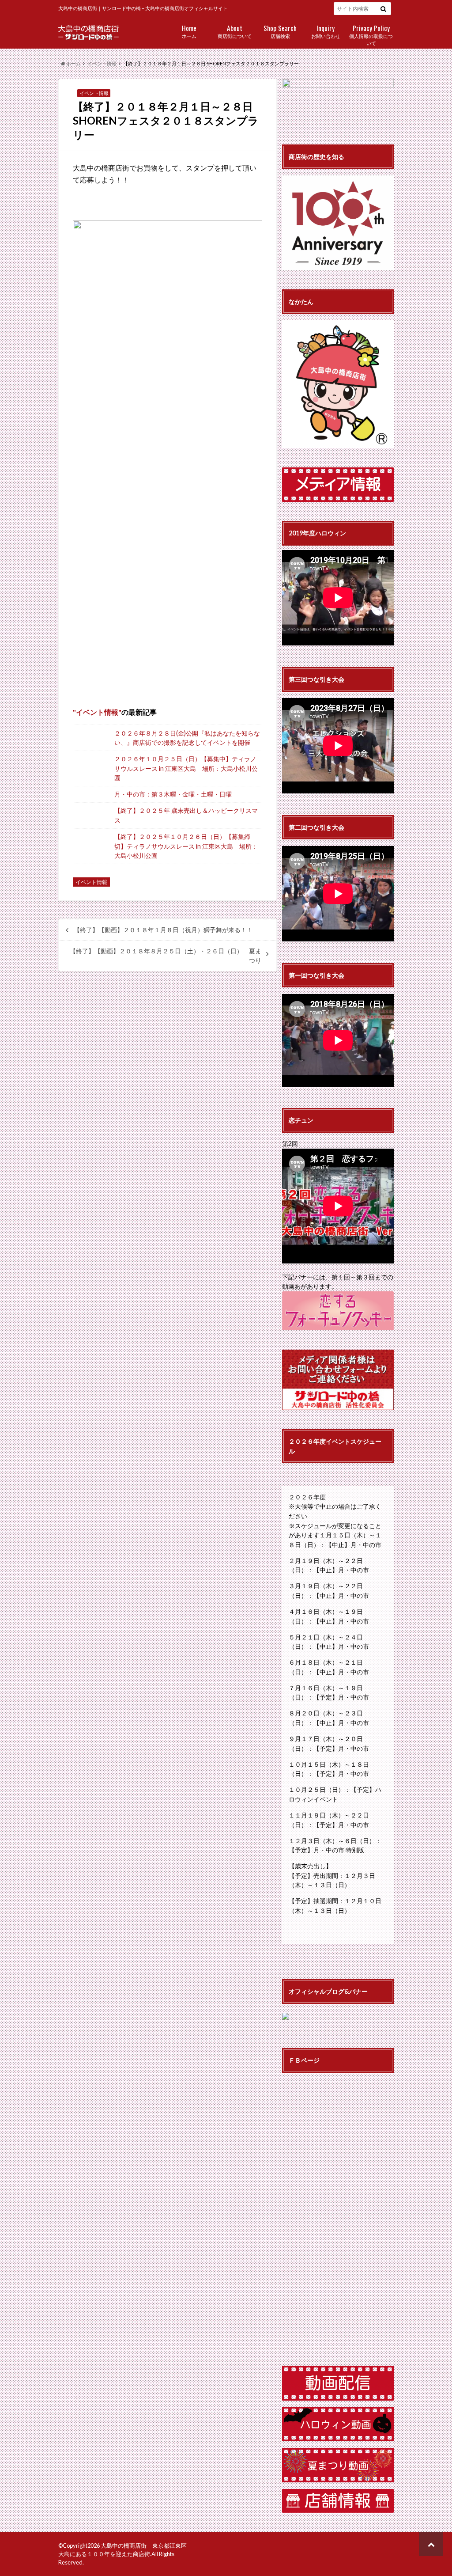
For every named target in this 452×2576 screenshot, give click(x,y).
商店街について (235, 31)
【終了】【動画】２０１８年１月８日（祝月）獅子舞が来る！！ (163, 930)
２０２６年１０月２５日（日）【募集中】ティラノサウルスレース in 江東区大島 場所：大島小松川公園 (186, 768)
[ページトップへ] (431, 2544)
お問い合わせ (326, 31)
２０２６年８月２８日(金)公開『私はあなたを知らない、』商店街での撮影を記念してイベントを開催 (187, 738)
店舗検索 (280, 31)
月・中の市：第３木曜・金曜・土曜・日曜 (173, 794)
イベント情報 (97, 712)
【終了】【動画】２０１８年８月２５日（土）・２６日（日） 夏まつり (166, 956)
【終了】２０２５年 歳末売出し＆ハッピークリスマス (186, 815)
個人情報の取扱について (371, 34)
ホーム (189, 31)
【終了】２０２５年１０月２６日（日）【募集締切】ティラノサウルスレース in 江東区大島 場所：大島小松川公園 (186, 846)
